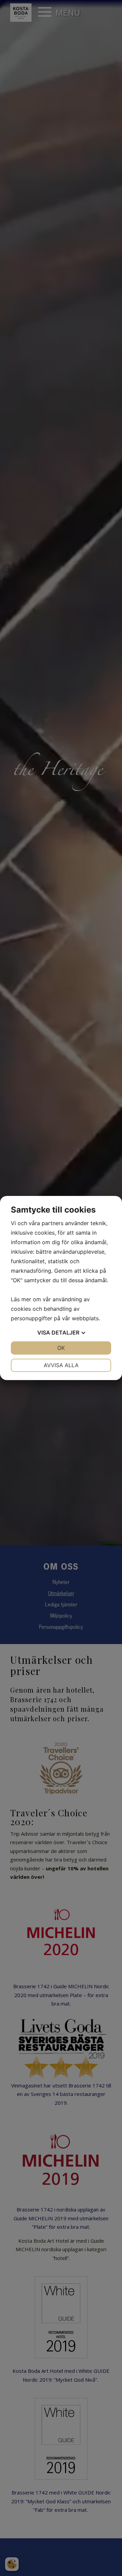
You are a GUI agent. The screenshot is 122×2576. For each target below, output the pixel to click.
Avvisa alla (61, 1365)
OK (61, 1348)
